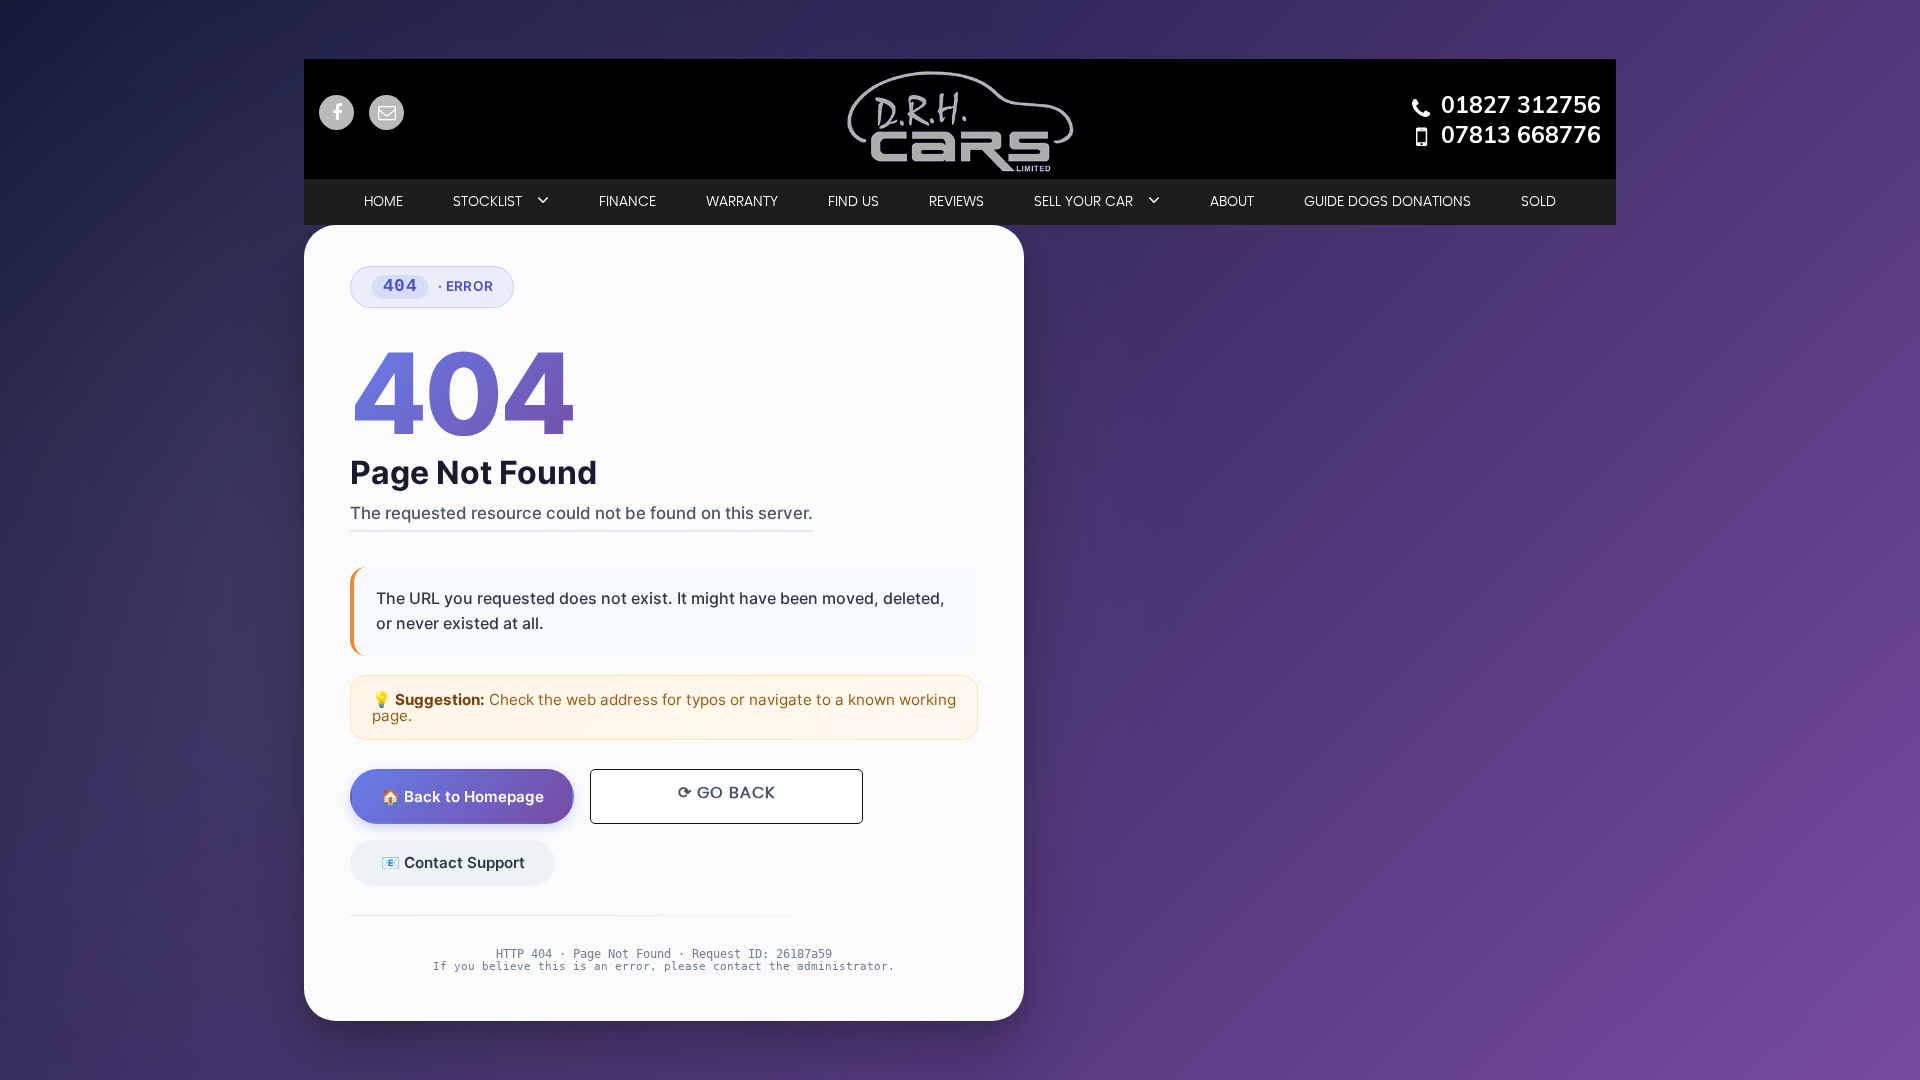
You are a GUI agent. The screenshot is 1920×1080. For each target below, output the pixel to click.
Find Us (853, 202)
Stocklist (487, 202)
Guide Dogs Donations (1387, 202)
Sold (1538, 202)
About (1232, 202)
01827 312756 (1521, 105)
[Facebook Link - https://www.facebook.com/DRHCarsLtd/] (336, 112)
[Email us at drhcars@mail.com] (386, 112)
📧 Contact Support (453, 862)
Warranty (742, 202)
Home (383, 202)
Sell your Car (1083, 202)
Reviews (956, 202)
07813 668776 (1521, 135)
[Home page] (960, 121)
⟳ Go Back (726, 793)
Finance (627, 202)
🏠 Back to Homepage (462, 796)
